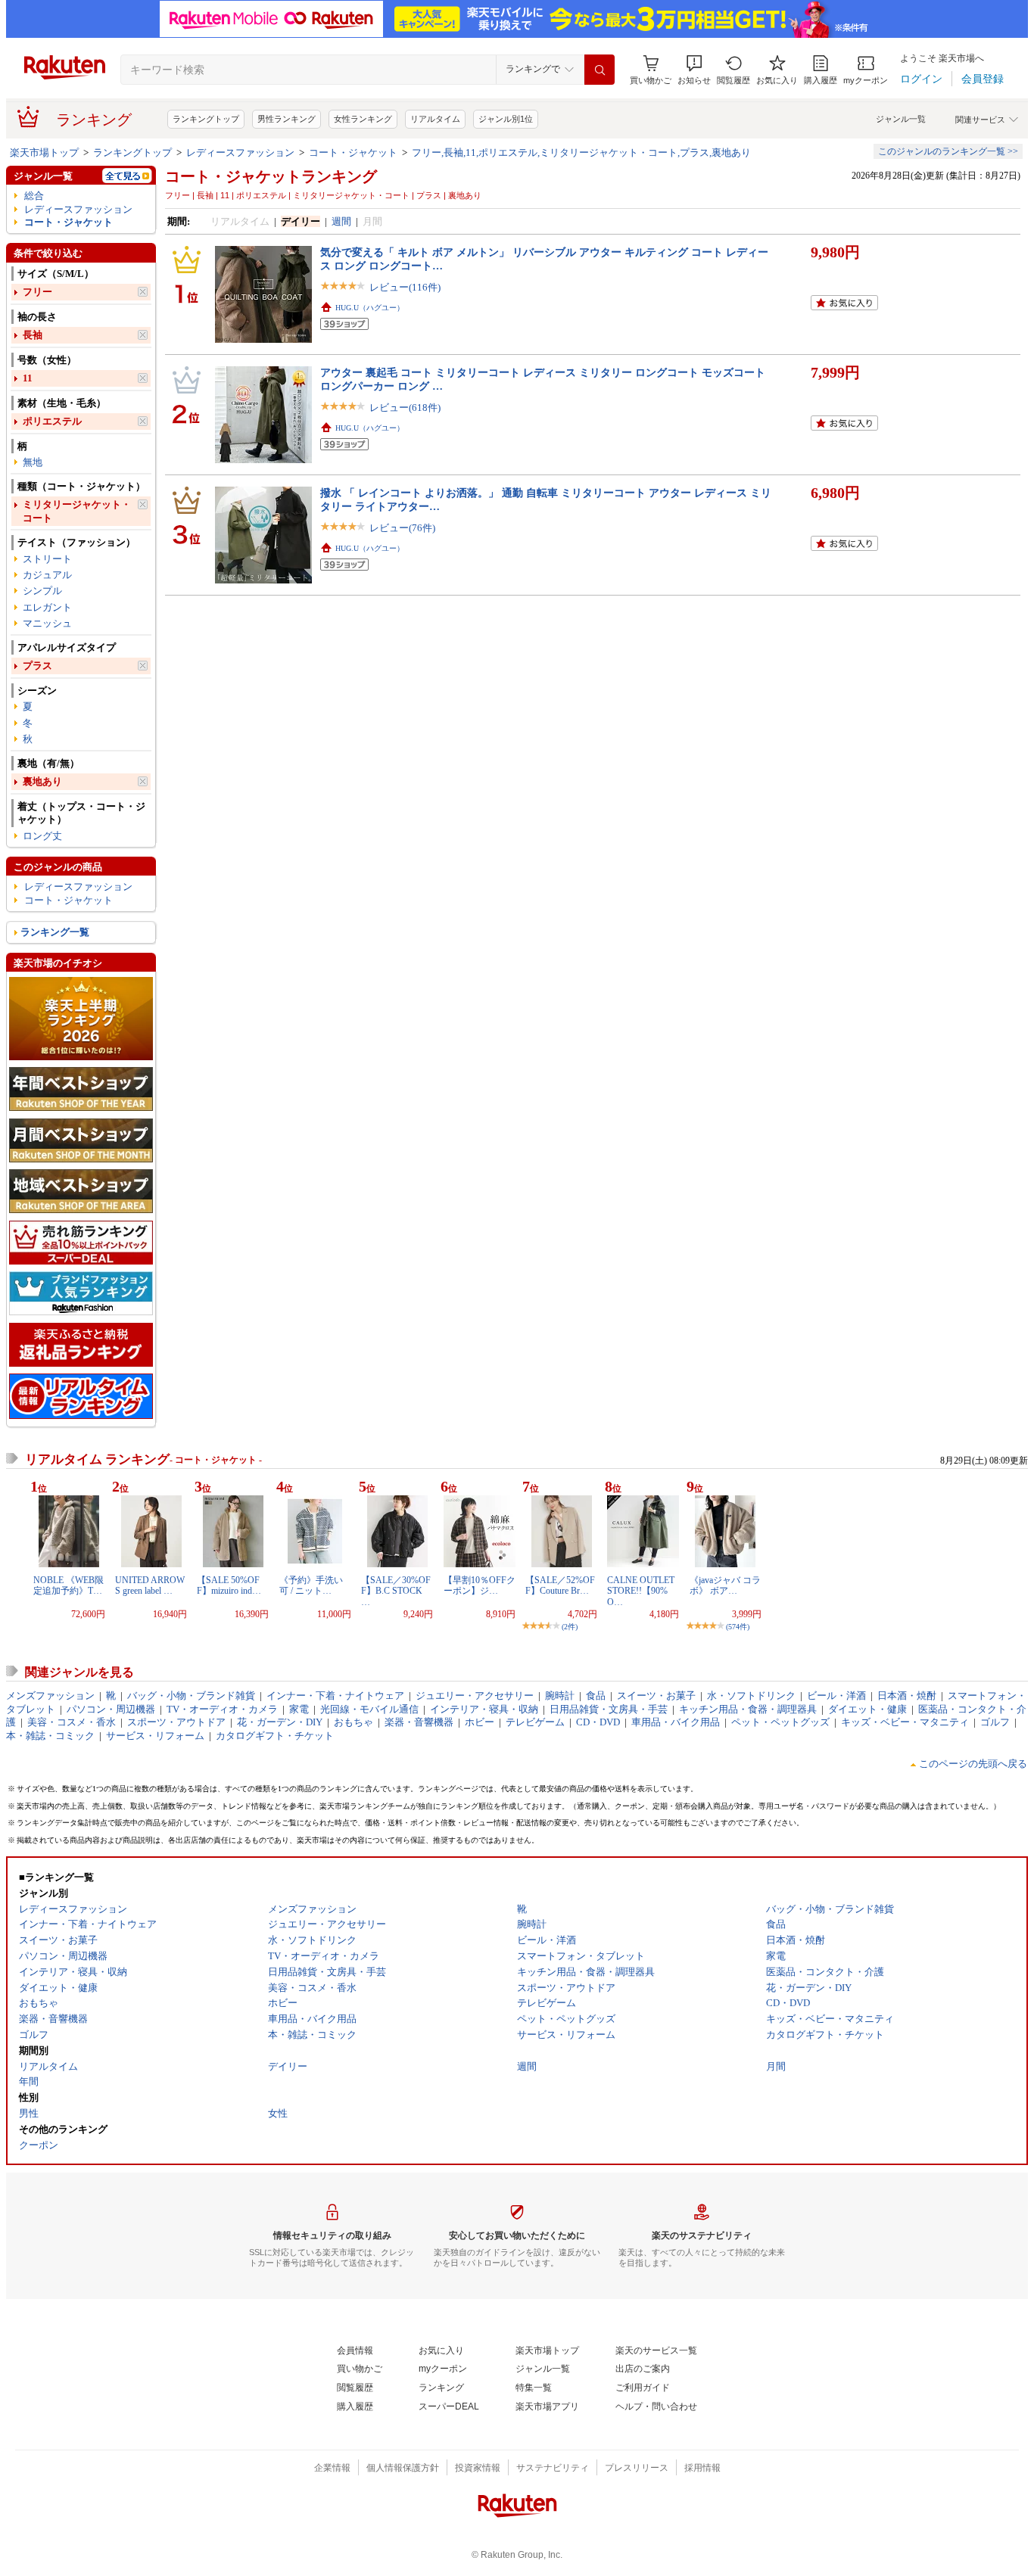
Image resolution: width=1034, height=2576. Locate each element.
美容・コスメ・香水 (72, 1722)
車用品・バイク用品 (676, 1722)
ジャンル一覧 (901, 119)
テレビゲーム (535, 1722)
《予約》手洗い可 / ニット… (311, 1585)
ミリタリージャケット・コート (77, 511)
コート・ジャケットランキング (271, 176)
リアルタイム (435, 119)
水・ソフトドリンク (751, 1696)
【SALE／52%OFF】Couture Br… (560, 1585)
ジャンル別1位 (506, 119)
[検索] (600, 70)
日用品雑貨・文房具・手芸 (609, 1709)
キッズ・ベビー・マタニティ (905, 1722)
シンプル (42, 591)
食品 (596, 1696)
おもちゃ (353, 1722)
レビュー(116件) (405, 287)
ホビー (480, 1722)
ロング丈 (42, 836)
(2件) (570, 1627)
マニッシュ (47, 623)
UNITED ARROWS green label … (150, 1585)
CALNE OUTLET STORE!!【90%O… (641, 1591)
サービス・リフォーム (155, 1736)
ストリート (47, 559)
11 (28, 378)
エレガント (47, 607)
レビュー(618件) (405, 408)
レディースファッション (240, 152)
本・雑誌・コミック (50, 1736)
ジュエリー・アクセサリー (475, 1696)
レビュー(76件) (402, 528)
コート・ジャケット (353, 152)
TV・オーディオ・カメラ (222, 1709)
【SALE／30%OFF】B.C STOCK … (396, 1591)
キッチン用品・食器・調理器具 (748, 1709)
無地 (33, 462)
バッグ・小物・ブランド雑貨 (191, 1696)
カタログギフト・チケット (275, 1736)
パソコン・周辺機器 (111, 1709)
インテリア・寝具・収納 (484, 1709)
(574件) (738, 1627)
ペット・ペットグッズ (780, 1722)
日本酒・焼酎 (907, 1696)
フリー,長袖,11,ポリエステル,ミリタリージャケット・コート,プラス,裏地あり (581, 152)
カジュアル (47, 575)
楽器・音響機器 (419, 1722)
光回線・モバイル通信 (369, 1709)
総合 (34, 196)
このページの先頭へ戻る (973, 1764)
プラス (37, 666)
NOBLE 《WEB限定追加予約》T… (69, 1585)
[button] (694, 70)
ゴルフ (995, 1722)
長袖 (33, 335)
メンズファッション (50, 1696)
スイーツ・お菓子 (656, 1696)
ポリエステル (52, 421)
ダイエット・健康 (867, 1709)
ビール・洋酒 (836, 1696)
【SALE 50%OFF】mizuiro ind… (229, 1585)
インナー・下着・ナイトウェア (335, 1696)
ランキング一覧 (55, 932)
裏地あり (42, 781)
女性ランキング (363, 119)
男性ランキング (287, 119)
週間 (341, 221)
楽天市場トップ (44, 152)
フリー (37, 292)
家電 (299, 1709)
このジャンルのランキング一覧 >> (948, 151)
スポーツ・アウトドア (176, 1722)
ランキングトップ (206, 119)
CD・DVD (598, 1722)
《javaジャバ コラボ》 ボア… (725, 1585)
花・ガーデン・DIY (280, 1722)
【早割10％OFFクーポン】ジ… (480, 1585)
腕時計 (560, 1696)
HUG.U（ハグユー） (370, 308)
